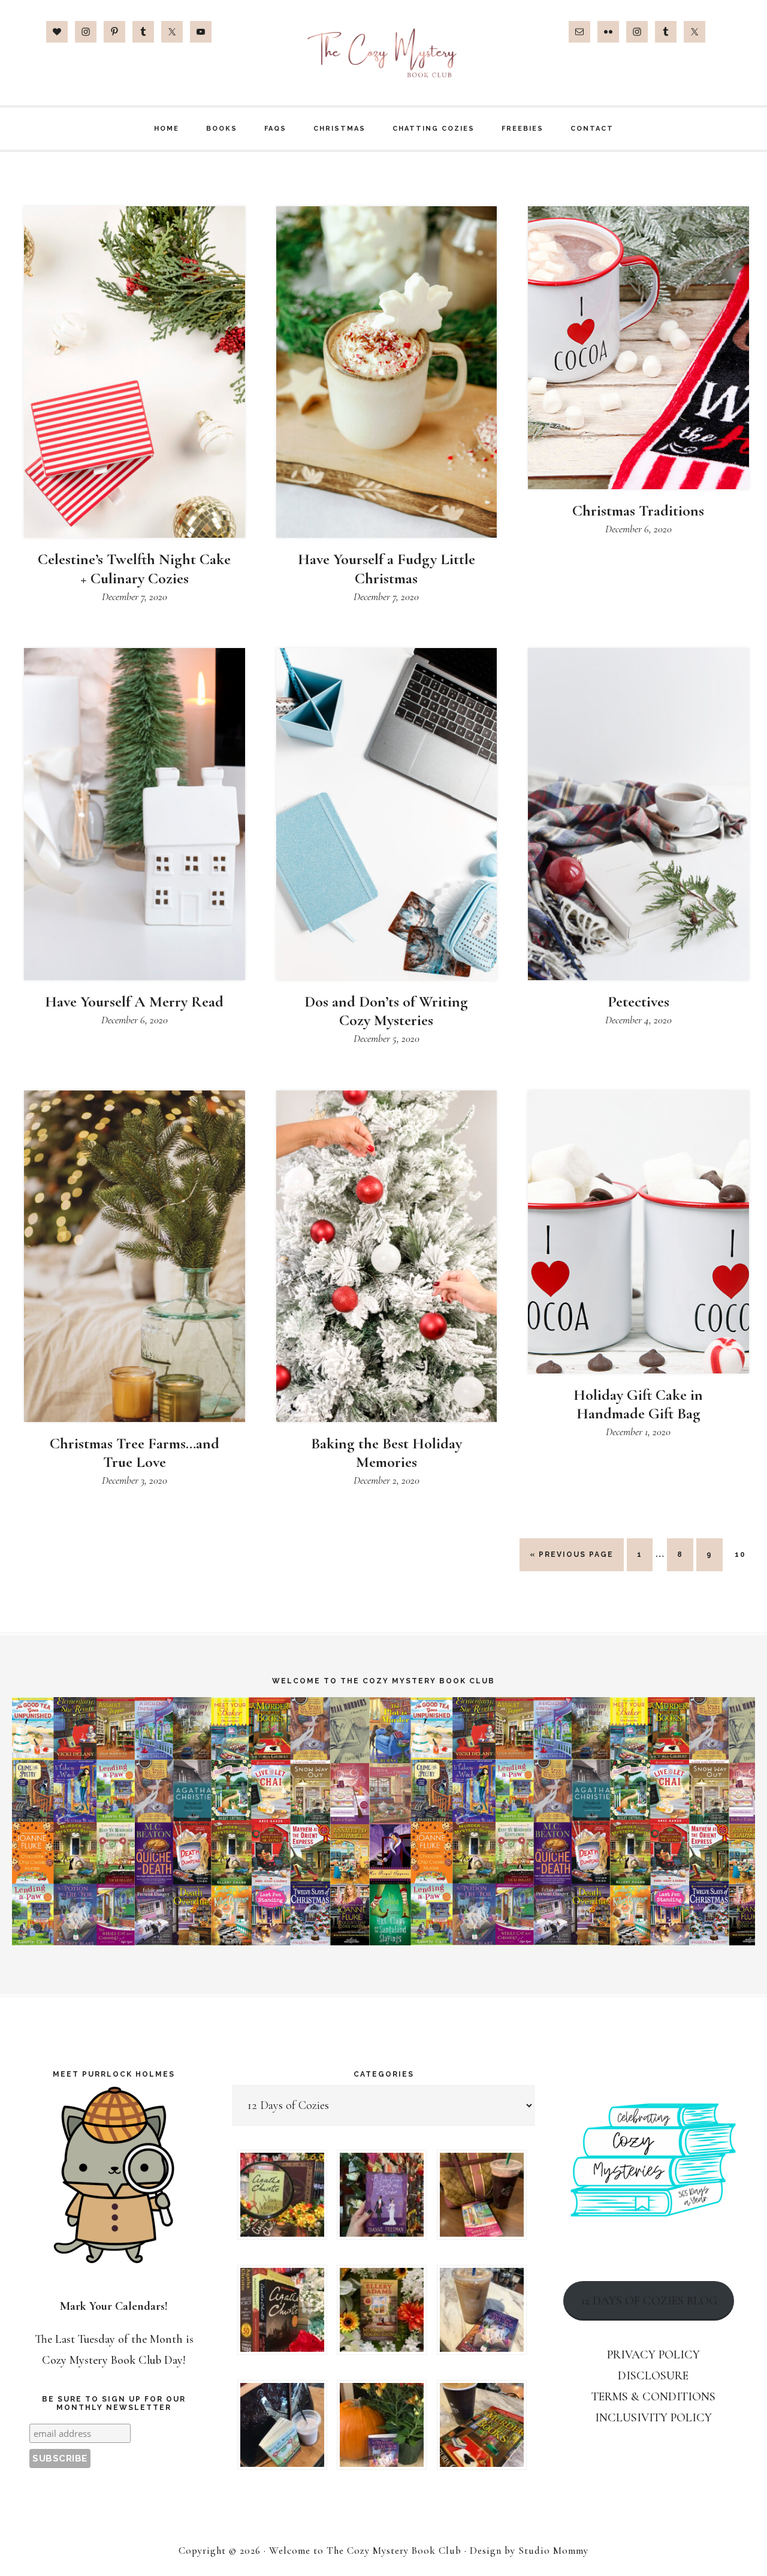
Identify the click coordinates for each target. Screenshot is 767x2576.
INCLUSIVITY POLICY (653, 2418)
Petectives (638, 1001)
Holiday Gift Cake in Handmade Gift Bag (638, 1404)
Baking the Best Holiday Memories (386, 1453)
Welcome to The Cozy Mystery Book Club (383, 52)
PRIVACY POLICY (653, 2355)
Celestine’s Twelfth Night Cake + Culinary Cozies (134, 568)
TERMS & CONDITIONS (653, 2397)
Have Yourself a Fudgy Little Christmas (386, 568)
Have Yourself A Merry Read (134, 1001)
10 (745, 1554)
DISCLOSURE (653, 2376)
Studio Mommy (553, 2551)
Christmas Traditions (638, 510)
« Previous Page (572, 1560)
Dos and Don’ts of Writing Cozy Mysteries (386, 1011)
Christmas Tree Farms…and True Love (135, 1453)
